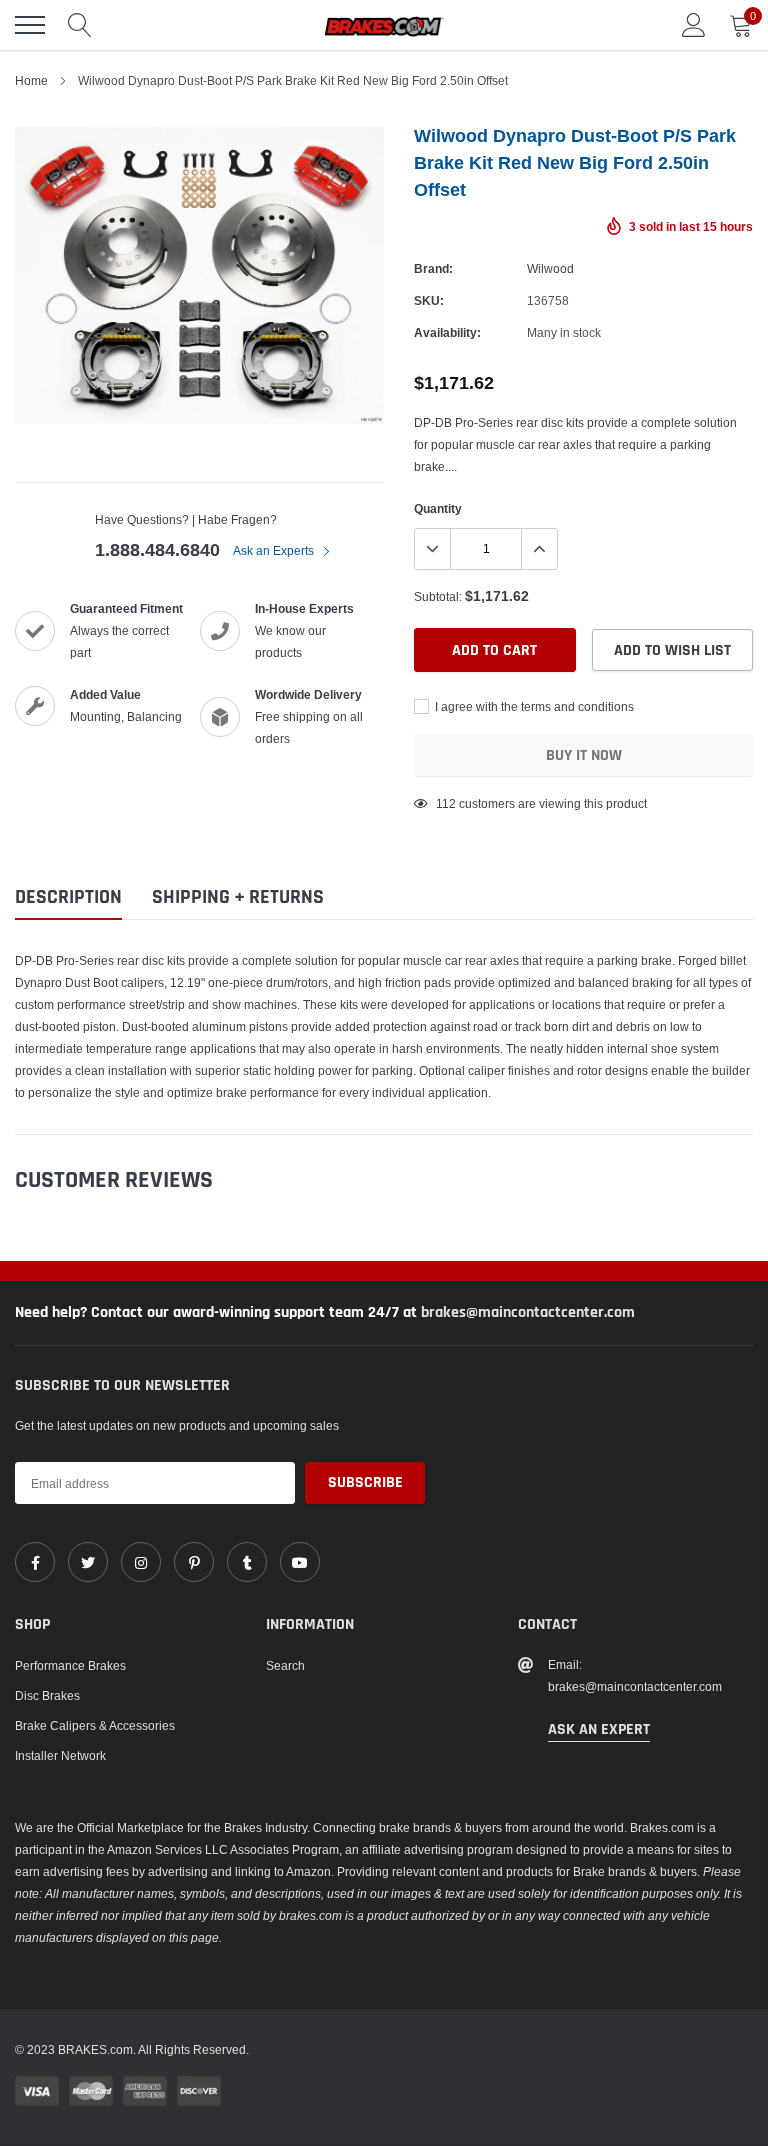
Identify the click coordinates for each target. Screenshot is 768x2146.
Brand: (433, 268)
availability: (447, 332)
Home (31, 80)
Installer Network (60, 1755)
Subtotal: (438, 596)
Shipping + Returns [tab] (238, 897)
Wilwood (550, 268)
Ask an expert (599, 1729)
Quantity (438, 508)
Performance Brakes (70, 1665)
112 (446, 803)
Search (285, 1665)
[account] (694, 24)
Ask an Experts (275, 550)
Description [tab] (68, 897)
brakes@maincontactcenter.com (528, 1312)
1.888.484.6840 (157, 549)
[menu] (30, 25)
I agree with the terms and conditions (533, 706)
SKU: (429, 300)
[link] (35, 1562)
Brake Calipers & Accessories (95, 1725)
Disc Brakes (47, 1695)
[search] (80, 25)
